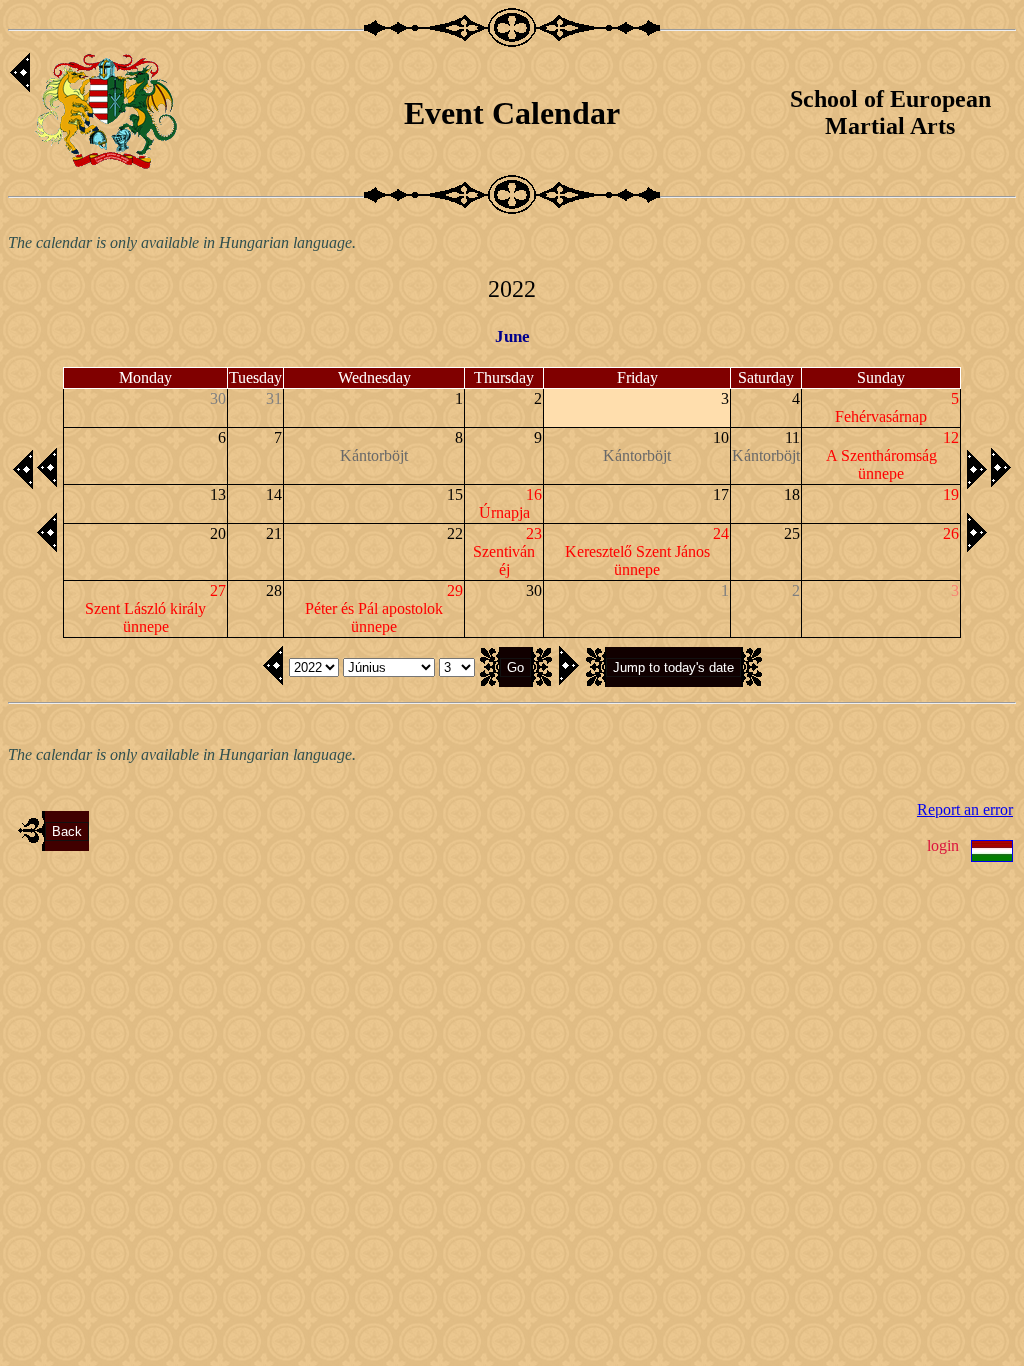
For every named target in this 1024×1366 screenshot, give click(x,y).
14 (274, 494)
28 (274, 590)
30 (534, 590)
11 (792, 437)
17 (721, 494)
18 (792, 494)
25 (792, 533)
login (943, 845)
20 (218, 533)
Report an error (965, 809)
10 (721, 437)
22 (455, 533)
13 (218, 494)
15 (455, 494)
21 (274, 533)
